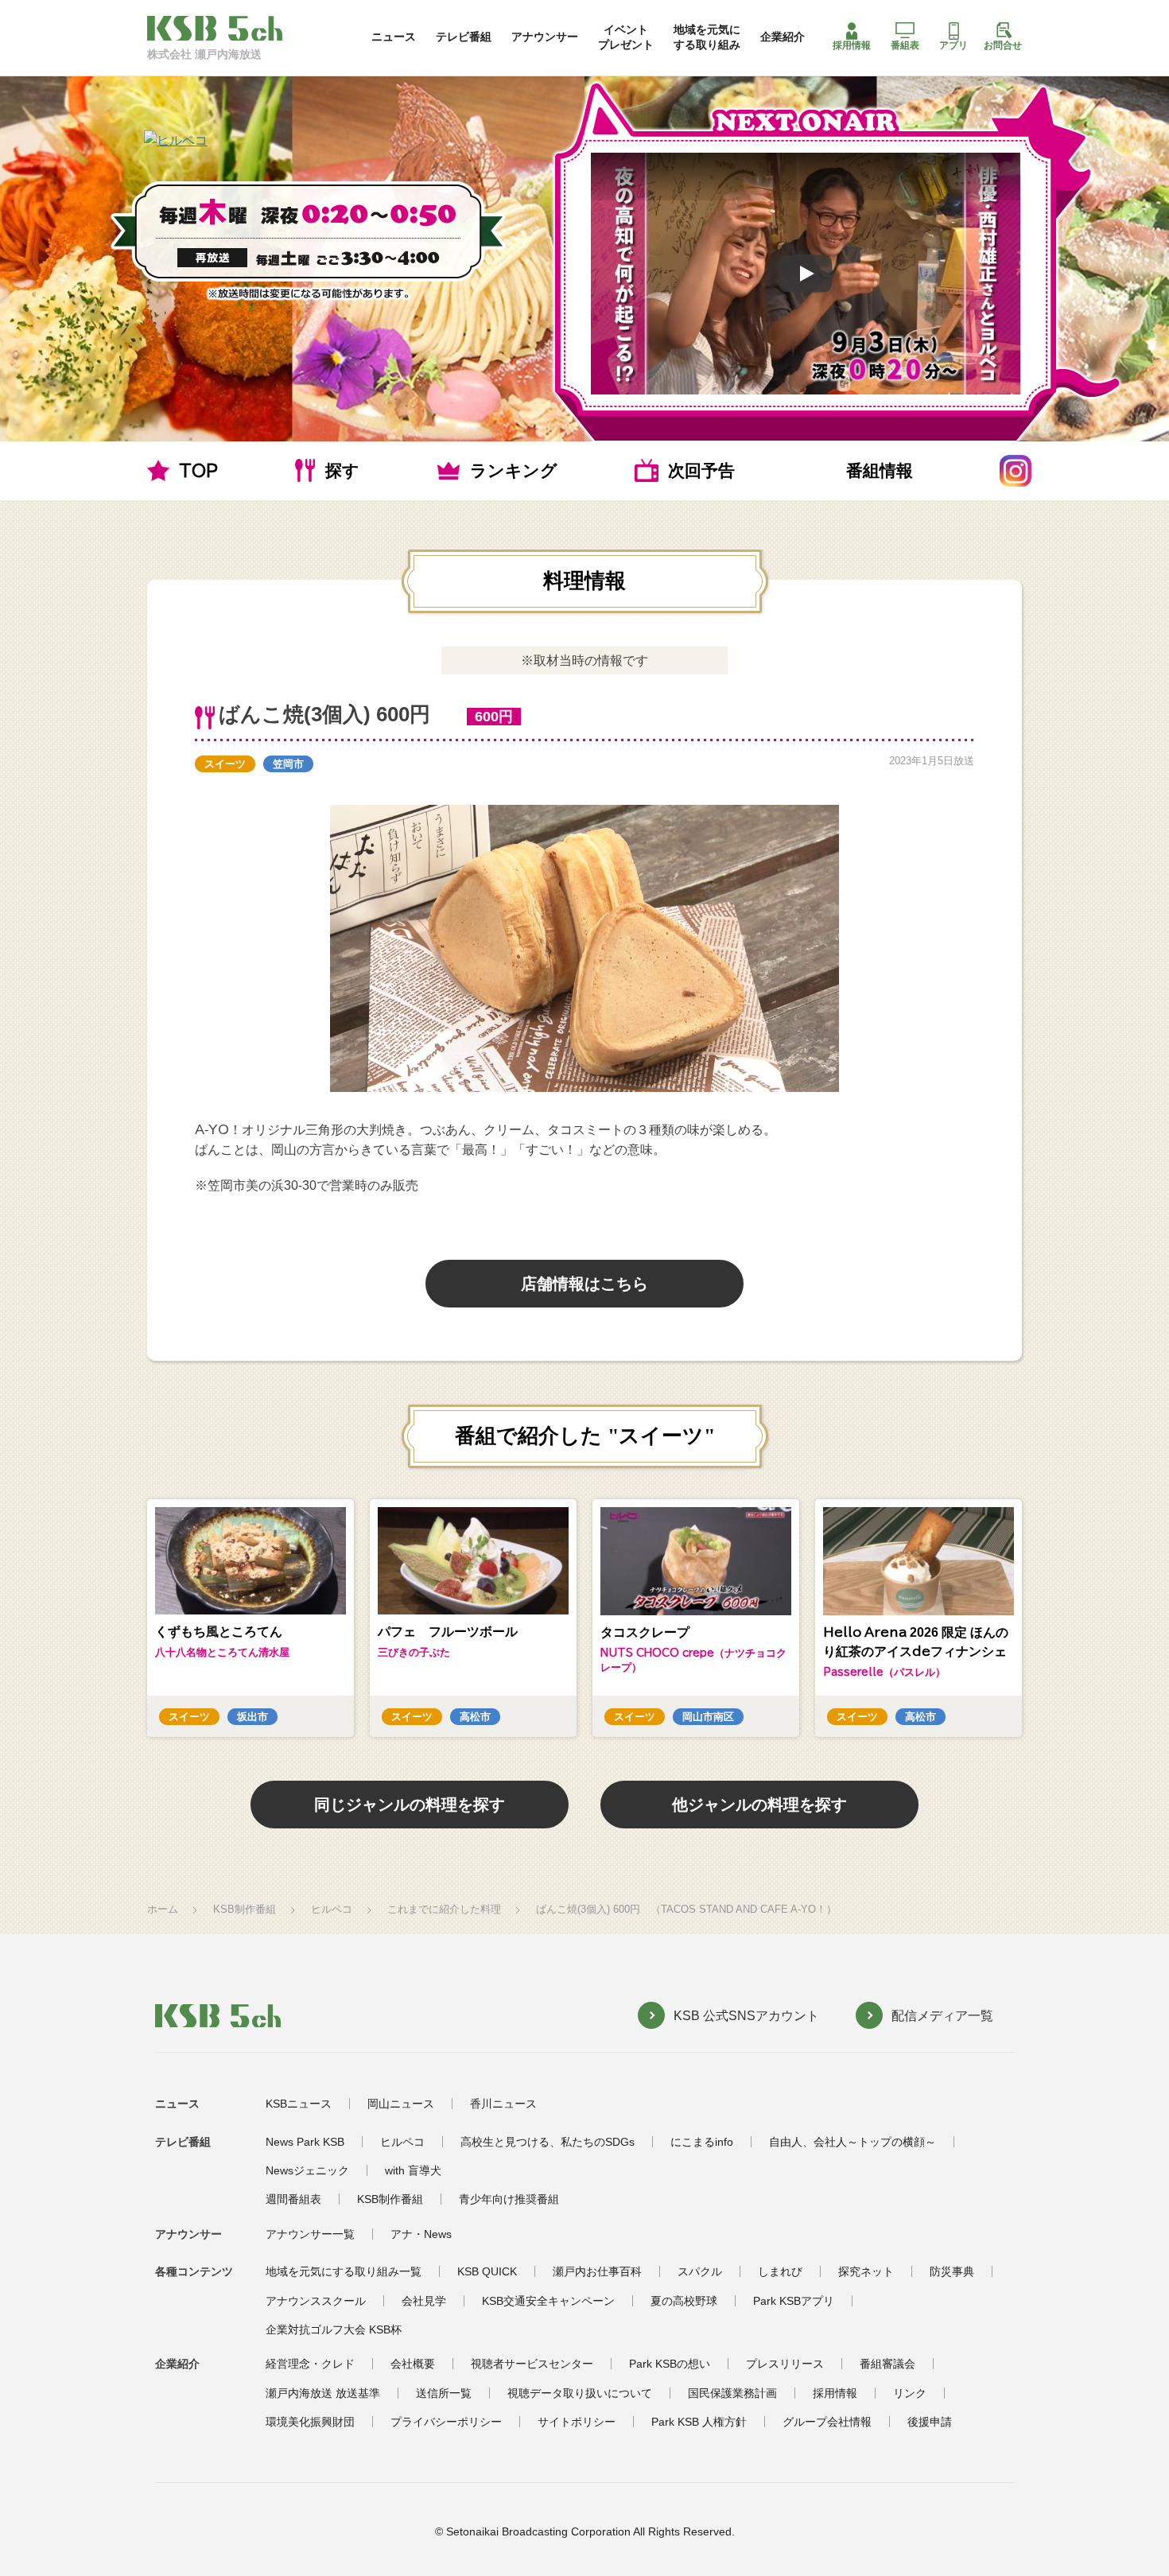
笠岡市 (288, 764)
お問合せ (1003, 45)
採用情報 (852, 45)
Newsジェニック (307, 2170)
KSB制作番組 (245, 1909)
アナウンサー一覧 (310, 2234)
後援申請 (930, 2422)
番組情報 (880, 470)
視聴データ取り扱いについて (580, 2393)
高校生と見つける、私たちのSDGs (548, 2142)
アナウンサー (545, 37)
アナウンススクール (316, 2301)
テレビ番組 (464, 37)
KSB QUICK (487, 2271)
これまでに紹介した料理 (444, 1909)
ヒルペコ (332, 1909)
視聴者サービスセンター (532, 2364)
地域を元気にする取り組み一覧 (344, 2271)
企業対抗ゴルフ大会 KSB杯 (334, 2329)
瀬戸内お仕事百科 (597, 2271)
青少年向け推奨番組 (509, 2199)
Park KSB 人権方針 (699, 2422)
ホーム (163, 1909)
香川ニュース (503, 2104)
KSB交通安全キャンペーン (548, 2301)
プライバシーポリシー (446, 2422)
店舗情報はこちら (584, 1284)
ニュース (394, 37)
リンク (910, 2393)
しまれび (780, 2271)
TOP (198, 470)
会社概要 (413, 2364)
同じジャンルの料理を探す (410, 1805)
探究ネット (866, 2271)
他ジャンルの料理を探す (759, 1805)
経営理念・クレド (310, 2364)
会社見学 (424, 2301)
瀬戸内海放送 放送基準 (323, 2393)
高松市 (475, 1717)
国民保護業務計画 (732, 2393)
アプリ (953, 45)
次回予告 (701, 470)
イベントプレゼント (626, 37)
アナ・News (421, 2234)
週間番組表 (293, 2199)
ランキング (514, 470)
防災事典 (952, 2271)
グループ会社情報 (827, 2422)
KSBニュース (299, 2104)
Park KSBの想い (670, 2364)
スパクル (700, 2271)
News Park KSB (305, 2142)
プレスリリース (785, 2364)
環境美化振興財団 (310, 2422)
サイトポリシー (577, 2422)
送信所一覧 (444, 2393)
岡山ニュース (401, 2104)
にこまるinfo (702, 2142)
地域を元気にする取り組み (707, 37)
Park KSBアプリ (794, 2301)
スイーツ (225, 764)
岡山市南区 (708, 1717)
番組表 (905, 45)
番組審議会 (887, 2364)
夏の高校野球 (684, 2301)
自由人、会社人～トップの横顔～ (852, 2142)
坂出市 (252, 1717)
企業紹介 (783, 37)
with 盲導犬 (413, 2170)
